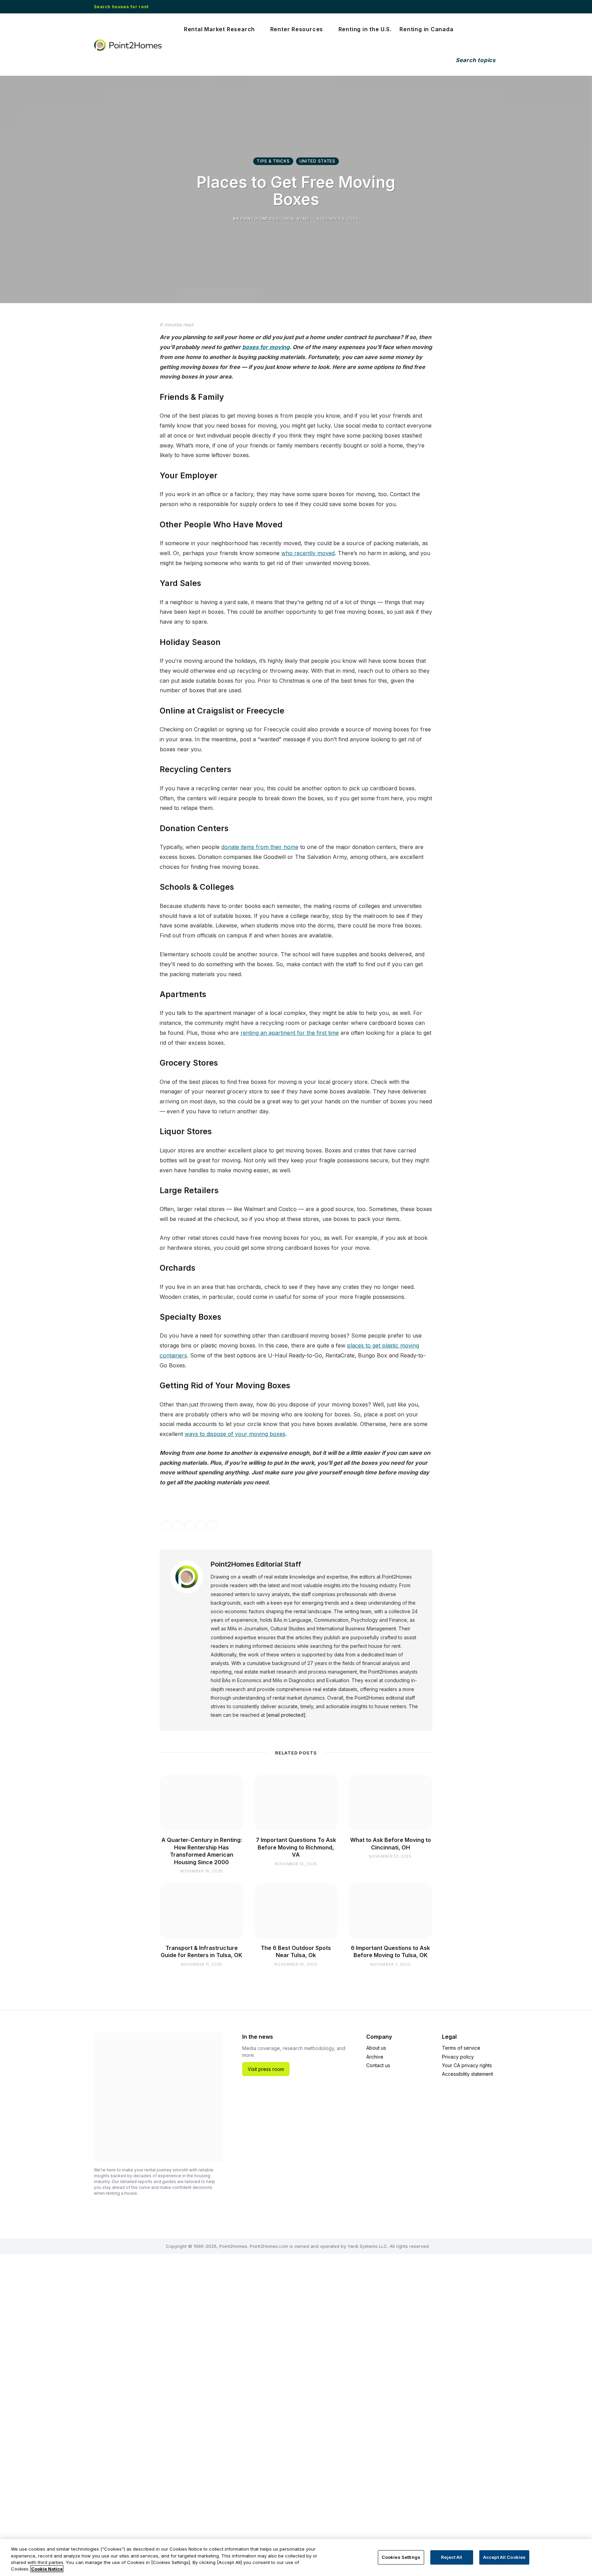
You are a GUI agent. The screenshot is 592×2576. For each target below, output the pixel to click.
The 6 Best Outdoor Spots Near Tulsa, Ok (296, 1952)
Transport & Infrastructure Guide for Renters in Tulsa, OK (201, 1952)
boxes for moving (266, 347)
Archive (375, 2057)
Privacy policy (458, 2057)
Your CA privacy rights (467, 2065)
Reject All (452, 2557)
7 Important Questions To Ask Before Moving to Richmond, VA (296, 1847)
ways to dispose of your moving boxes (235, 1434)
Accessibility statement (467, 2074)
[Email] (107, 418)
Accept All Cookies (504, 2557)
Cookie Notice (47, 2569)
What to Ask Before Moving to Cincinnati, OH (391, 1844)
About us (376, 2048)
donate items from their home (260, 847)
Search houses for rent (121, 7)
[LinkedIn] (107, 383)
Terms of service (461, 2048)
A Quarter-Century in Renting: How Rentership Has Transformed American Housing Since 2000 (202, 1851)
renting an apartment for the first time (290, 1033)
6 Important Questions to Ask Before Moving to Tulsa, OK (390, 1952)
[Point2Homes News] (129, 45)
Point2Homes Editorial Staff (256, 1564)
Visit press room (266, 2069)
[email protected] (286, 1715)
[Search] (474, 60)
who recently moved (308, 553)
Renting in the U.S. (365, 29)
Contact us (378, 2065)
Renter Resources (297, 29)
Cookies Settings (401, 2557)
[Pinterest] (107, 400)
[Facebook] (107, 348)
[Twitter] (107, 366)
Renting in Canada (426, 29)
